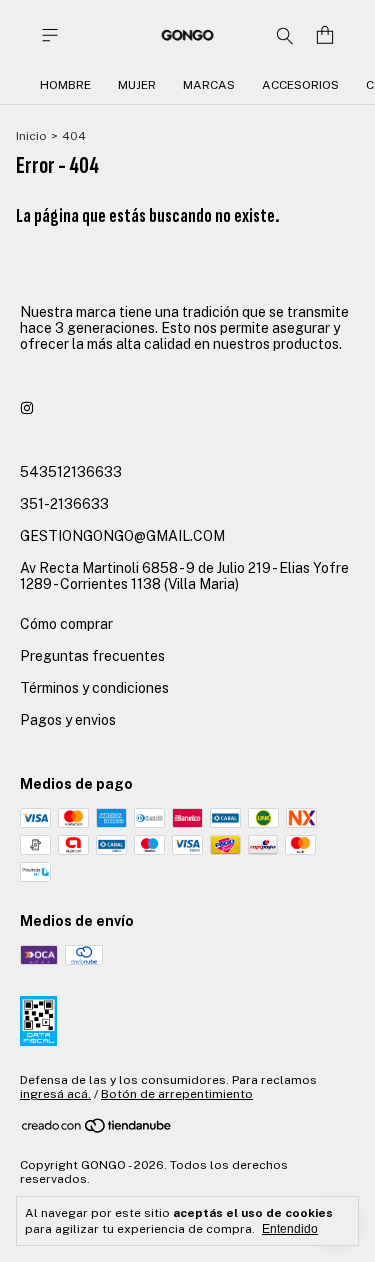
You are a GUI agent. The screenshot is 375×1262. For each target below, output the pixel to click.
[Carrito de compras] (325, 35)
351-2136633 (64, 504)
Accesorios (300, 85)
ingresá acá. (55, 1094)
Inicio (31, 136)
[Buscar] (285, 35)
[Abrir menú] (50, 35)
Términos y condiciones (94, 688)
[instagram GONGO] (27, 408)
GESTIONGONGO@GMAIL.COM (122, 536)
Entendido (290, 1229)
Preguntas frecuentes (92, 656)
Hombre (65, 85)
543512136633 (71, 472)
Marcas (209, 85)
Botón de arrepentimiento (177, 1094)
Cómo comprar (66, 624)
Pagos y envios (68, 720)
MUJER (137, 85)
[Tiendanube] (97, 1130)
